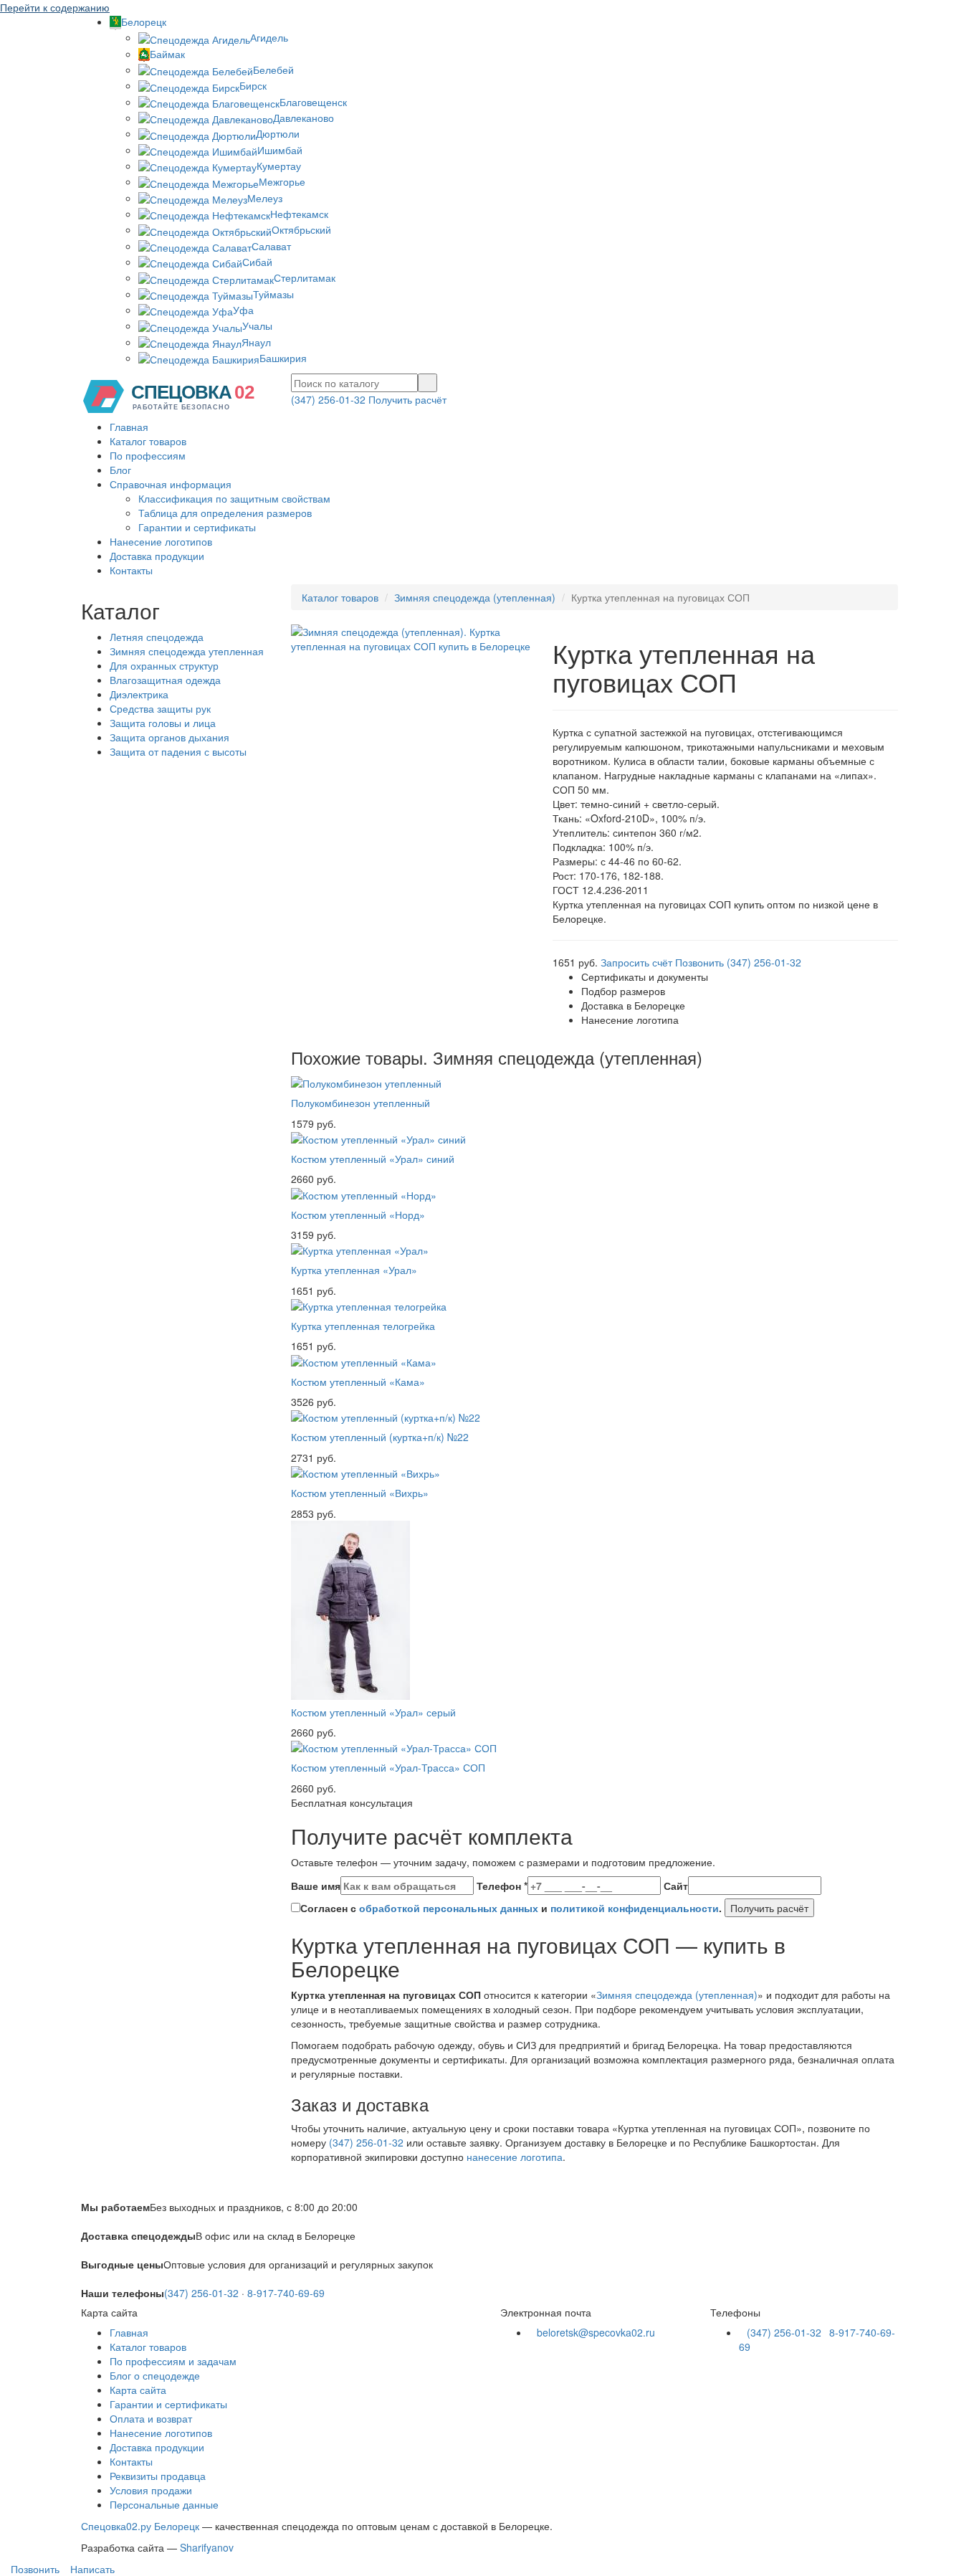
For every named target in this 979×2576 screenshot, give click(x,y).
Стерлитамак (305, 277)
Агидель (269, 37)
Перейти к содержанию (55, 7)
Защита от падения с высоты (178, 751)
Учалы (257, 325)
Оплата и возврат (151, 2418)
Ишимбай (280, 150)
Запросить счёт (636, 962)
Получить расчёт (407, 399)
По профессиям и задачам (173, 2361)
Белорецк (144, 22)
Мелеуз (265, 198)
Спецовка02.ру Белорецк (140, 2526)
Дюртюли (278, 133)
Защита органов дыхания (169, 737)
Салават (271, 246)
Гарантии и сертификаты (197, 527)
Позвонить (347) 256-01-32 (738, 962)
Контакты (131, 570)
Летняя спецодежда (157, 637)
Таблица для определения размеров (225, 513)
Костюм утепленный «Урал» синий (373, 1159)
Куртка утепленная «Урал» (354, 1270)
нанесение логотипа (515, 2157)
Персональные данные (164, 2504)
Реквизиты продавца (158, 2476)
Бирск (253, 85)
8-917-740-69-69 (286, 2293)
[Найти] (428, 383)
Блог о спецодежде (155, 2375)
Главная (129, 427)
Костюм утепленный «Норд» (358, 1215)
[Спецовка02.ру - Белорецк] (174, 395)
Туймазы (273, 294)
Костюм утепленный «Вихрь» (360, 1493)
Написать (91, 2569)
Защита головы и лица (163, 723)
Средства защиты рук (160, 708)
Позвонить (34, 2569)
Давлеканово (304, 118)
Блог (120, 470)
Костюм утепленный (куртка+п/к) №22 (380, 1437)
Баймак (167, 54)
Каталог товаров (148, 441)
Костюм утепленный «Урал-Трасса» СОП (388, 1767)
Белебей (273, 70)
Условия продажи (151, 2490)
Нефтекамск (299, 214)
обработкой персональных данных (449, 1908)
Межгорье (282, 181)
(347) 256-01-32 (328, 399)
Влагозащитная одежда (165, 680)
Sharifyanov (207, 2547)
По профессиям (148, 455)
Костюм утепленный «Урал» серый (373, 1712)
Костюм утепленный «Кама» (358, 1382)
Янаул (256, 342)
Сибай (257, 262)
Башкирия (283, 358)
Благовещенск (313, 102)
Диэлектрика (139, 694)
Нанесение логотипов (161, 541)
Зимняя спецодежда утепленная (187, 651)
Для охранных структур (164, 665)
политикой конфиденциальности (635, 1908)
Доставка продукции (157, 556)
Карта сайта (138, 2390)
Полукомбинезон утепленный (360, 1103)
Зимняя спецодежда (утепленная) (475, 597)
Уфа (243, 310)
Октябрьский (301, 229)
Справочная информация (171, 484)
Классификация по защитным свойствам (234, 498)
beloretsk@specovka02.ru (596, 2332)
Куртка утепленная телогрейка (363, 1326)
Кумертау (279, 166)
